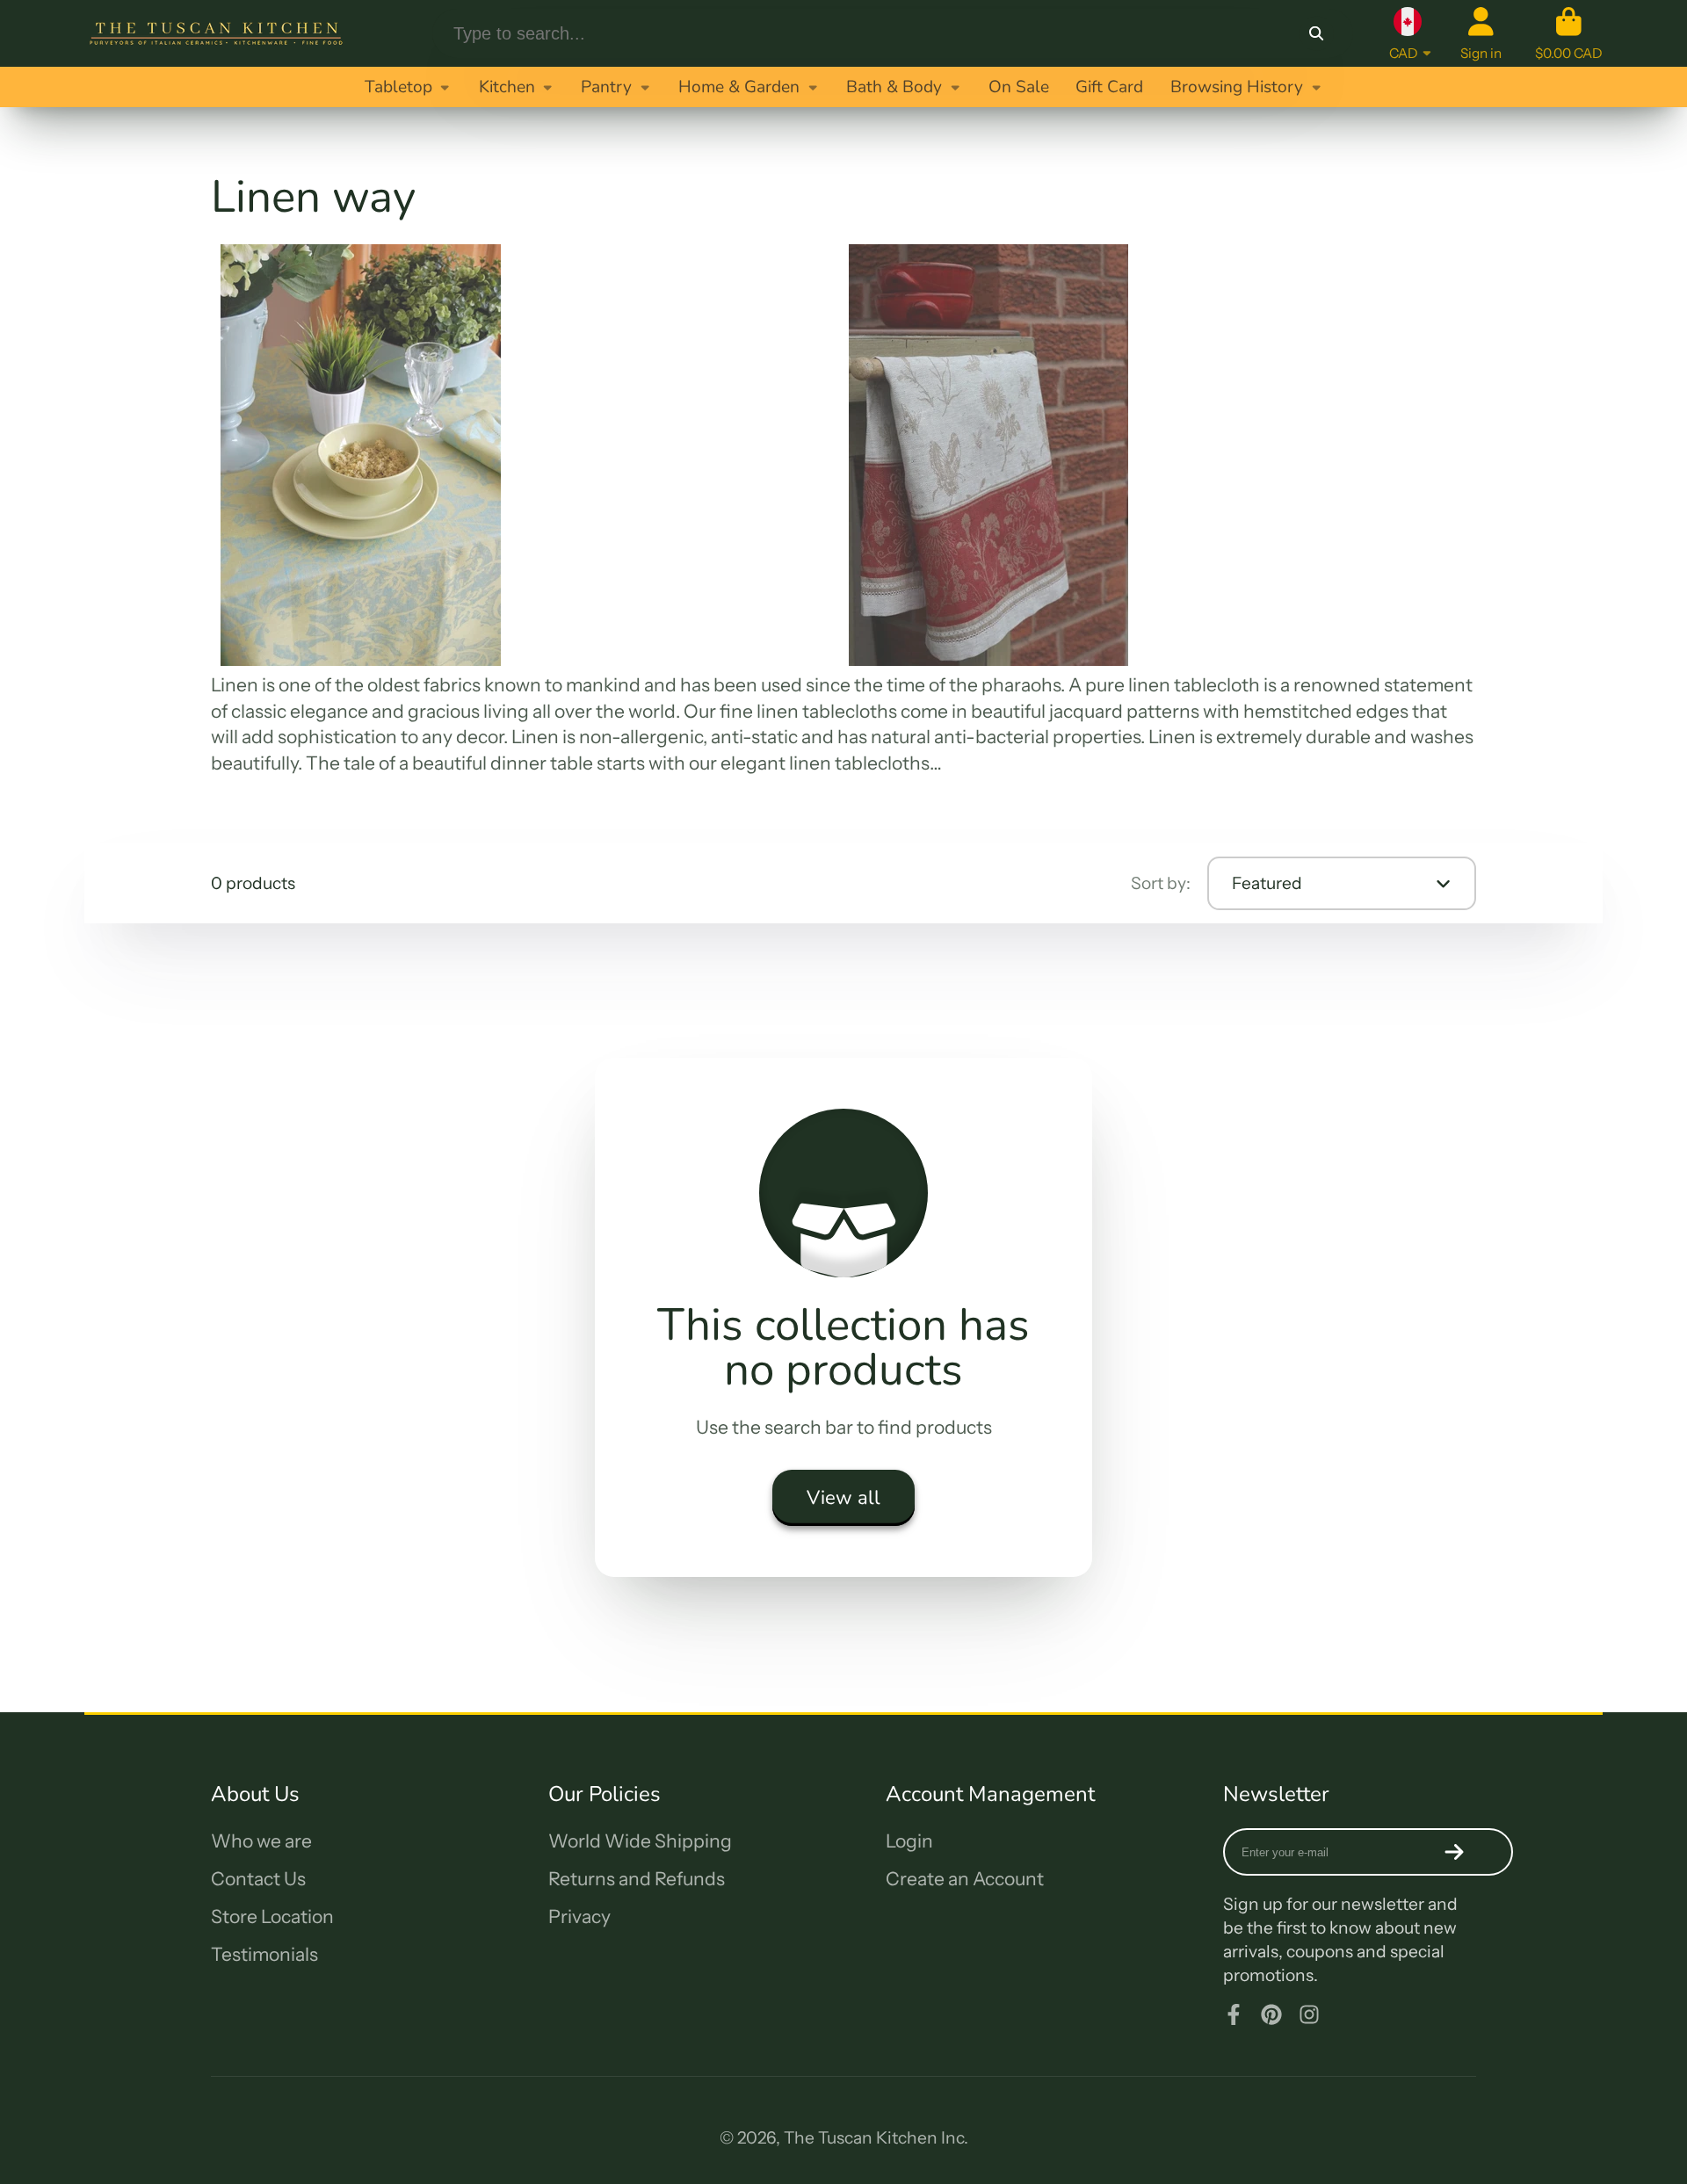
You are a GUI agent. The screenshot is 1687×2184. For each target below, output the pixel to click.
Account (1481, 33)
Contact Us (258, 1879)
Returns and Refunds (637, 1879)
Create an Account (965, 1879)
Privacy (579, 1916)
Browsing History (1237, 87)
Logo (216, 33)
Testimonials (264, 1954)
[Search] (1316, 33)
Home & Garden (739, 87)
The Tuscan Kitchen (861, 2137)
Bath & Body (894, 87)
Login (909, 1841)
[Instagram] (1309, 2014)
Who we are (261, 1841)
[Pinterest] (1271, 2014)
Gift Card (1109, 87)
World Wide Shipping (640, 1841)
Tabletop (398, 87)
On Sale (1019, 87)
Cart (1569, 33)
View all (843, 1498)
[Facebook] (1234, 2014)
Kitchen (507, 87)
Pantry (606, 87)
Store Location (272, 1916)
